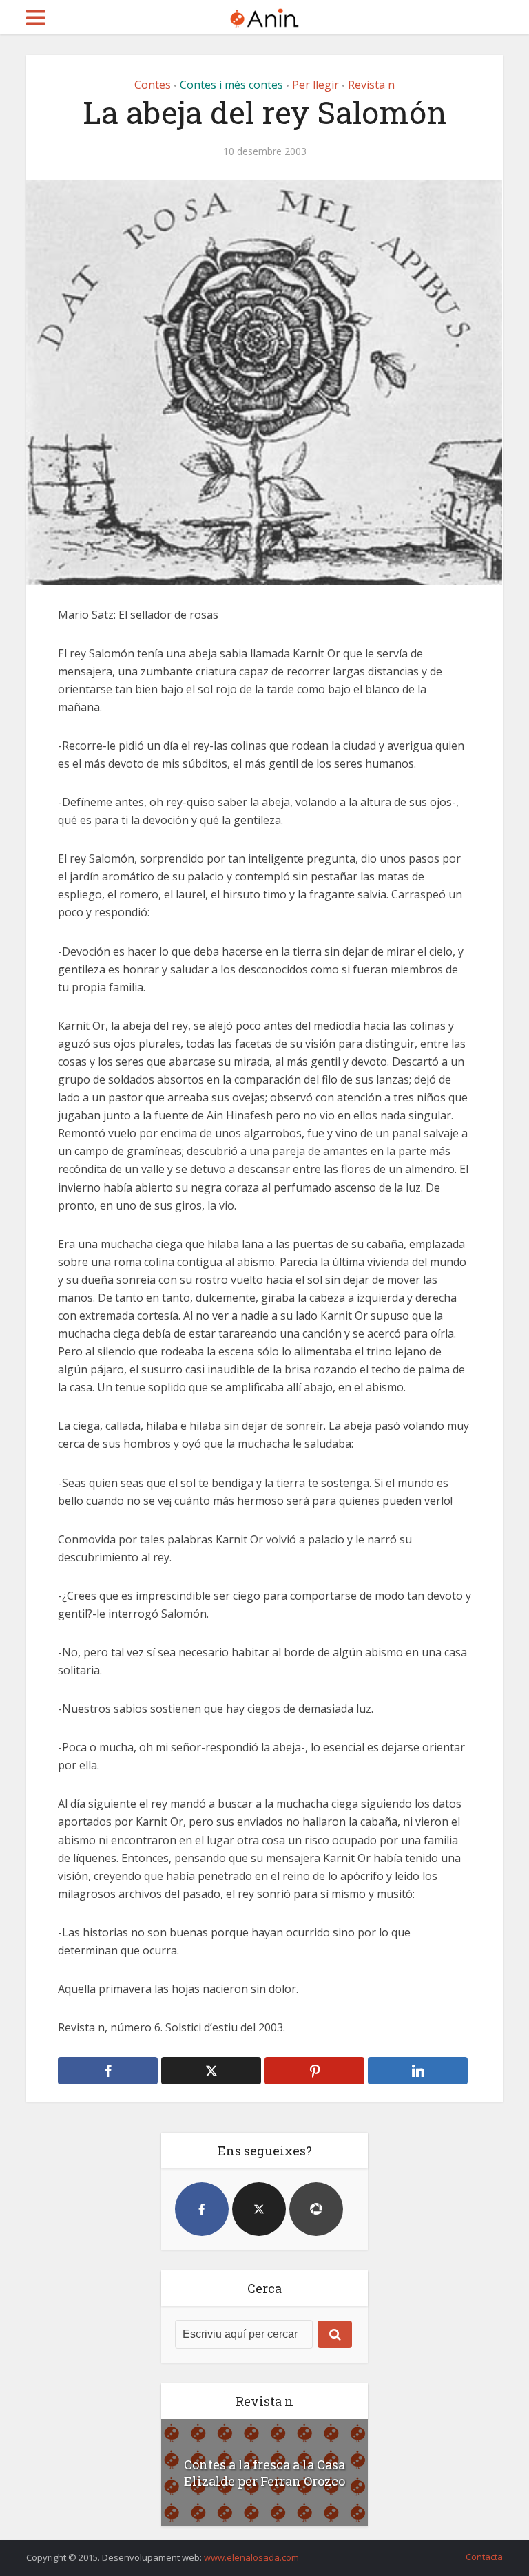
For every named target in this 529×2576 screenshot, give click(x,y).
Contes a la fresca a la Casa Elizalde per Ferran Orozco (264, 2473)
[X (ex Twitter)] (259, 2209)
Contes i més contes (231, 85)
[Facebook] (202, 2209)
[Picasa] (316, 2209)
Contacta (484, 2557)
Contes (153, 85)
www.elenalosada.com (251, 2557)
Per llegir (315, 85)
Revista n (371, 85)
